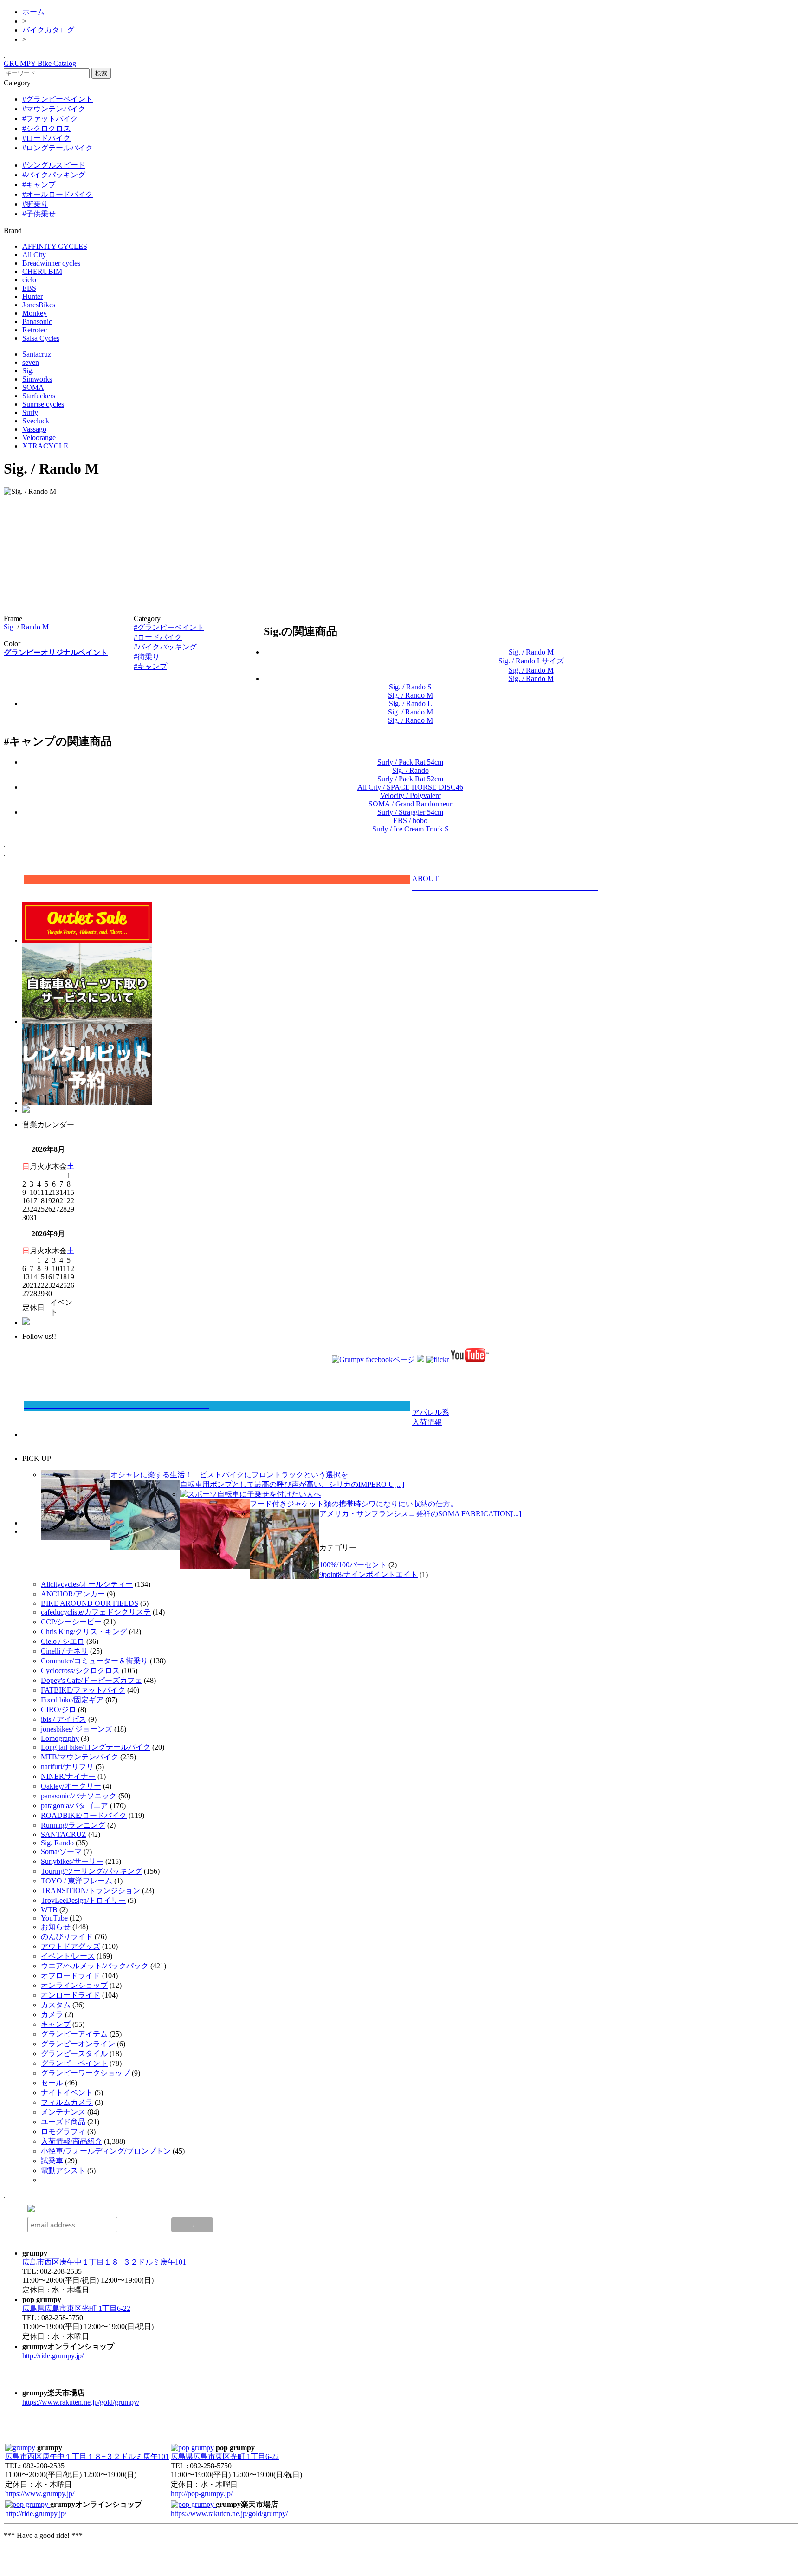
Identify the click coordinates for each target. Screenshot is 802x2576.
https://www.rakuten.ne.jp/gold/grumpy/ (81, 2402)
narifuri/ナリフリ (67, 1767)
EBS (29, 288)
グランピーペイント (74, 2063)
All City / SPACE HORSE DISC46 (410, 787)
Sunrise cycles (43, 404)
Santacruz (37, 354)
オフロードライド (71, 1976)
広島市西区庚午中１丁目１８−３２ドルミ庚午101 (104, 2262)
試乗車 (52, 2161)
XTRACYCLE (45, 446)
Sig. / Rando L (411, 704)
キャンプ (56, 2024)
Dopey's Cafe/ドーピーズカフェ (91, 1680)
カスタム (56, 2005)
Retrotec (35, 330)
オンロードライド (71, 1995)
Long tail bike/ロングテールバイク (96, 1747)
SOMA (33, 387)
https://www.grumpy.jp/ (40, 2494)
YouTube (54, 1918)
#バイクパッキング (54, 175)
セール (52, 2083)
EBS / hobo (410, 821)
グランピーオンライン (78, 2044)
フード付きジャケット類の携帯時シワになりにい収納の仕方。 (354, 1504)
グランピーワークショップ (85, 2073)
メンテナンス (63, 2112)
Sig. (28, 371)
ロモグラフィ (63, 2132)
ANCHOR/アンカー (73, 1594)
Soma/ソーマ (61, 1852)
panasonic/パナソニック (79, 1796)
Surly (30, 412)
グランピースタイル (74, 2054)
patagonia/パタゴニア (74, 1806)
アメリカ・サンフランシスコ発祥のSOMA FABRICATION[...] (420, 1514)
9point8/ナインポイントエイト (369, 1574)
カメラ (52, 2015)
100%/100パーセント (353, 1565)
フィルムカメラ (67, 2102)
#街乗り (35, 204)
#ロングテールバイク (58, 148)
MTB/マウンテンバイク (80, 1757)
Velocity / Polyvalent (411, 795)
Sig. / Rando (411, 770)
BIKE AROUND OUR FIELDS (90, 1603)
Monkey (35, 313)
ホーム (33, 12)
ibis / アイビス (64, 1719)
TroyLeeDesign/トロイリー (83, 1900)
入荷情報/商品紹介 (71, 2141)
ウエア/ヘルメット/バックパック (95, 1966)
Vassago (34, 429)
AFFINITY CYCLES (55, 246)
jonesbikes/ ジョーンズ (77, 1729)
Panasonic (37, 321)
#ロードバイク (46, 138)
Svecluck (36, 421)
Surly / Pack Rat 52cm (410, 779)
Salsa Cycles (41, 338)
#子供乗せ (39, 214)
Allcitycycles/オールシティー (87, 1584)
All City (34, 255)
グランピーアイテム (74, 2034)
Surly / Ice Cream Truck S (411, 829)
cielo (29, 280)
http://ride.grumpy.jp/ (53, 2356)
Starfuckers (39, 396)
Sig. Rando (57, 1843)
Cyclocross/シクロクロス (80, 1671)
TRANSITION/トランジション (91, 1891)
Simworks (37, 379)
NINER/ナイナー (68, 1776)
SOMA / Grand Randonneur (410, 804)
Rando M (35, 627)
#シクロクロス (46, 128)
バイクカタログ (48, 30)
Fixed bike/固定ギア (72, 1700)
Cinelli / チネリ (65, 1651)
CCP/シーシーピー (71, 1622)
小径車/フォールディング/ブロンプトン (106, 2151)
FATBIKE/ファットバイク (83, 1690)
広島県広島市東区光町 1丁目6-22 (76, 2308)
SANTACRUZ (64, 1834)
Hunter (32, 296)
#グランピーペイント (58, 99)
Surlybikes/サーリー (72, 1861)
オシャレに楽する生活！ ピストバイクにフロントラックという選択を (229, 1475)
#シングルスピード (54, 165)
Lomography (60, 1738)
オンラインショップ (74, 1985)
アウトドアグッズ (71, 1946)
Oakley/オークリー (71, 1786)
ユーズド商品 (63, 2122)
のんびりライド (67, 1937)
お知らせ (56, 1927)
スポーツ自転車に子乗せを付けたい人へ (254, 1494)
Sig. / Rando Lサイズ (531, 661)
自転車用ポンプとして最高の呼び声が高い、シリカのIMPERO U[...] (292, 1484)
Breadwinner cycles (51, 263)
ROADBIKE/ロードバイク (84, 1815)
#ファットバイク (50, 119)
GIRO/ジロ (58, 1710)
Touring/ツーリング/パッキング (91, 1871)
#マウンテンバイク (54, 109)
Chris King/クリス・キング (84, 1632)
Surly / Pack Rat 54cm (410, 762)
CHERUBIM (42, 271)
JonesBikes (39, 305)
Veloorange (39, 438)
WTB (49, 1910)
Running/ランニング (73, 1825)
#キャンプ (39, 185)
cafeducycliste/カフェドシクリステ (96, 1612)
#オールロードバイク (58, 194)
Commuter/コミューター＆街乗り (94, 1661)
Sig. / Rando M (531, 652)
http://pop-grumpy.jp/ (202, 2494)
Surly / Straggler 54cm (410, 812)
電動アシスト (63, 2170)
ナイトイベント (67, 2093)
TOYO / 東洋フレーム (77, 1881)
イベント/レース (68, 1956)
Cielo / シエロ (63, 1641)
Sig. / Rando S (410, 687)
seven (31, 362)
